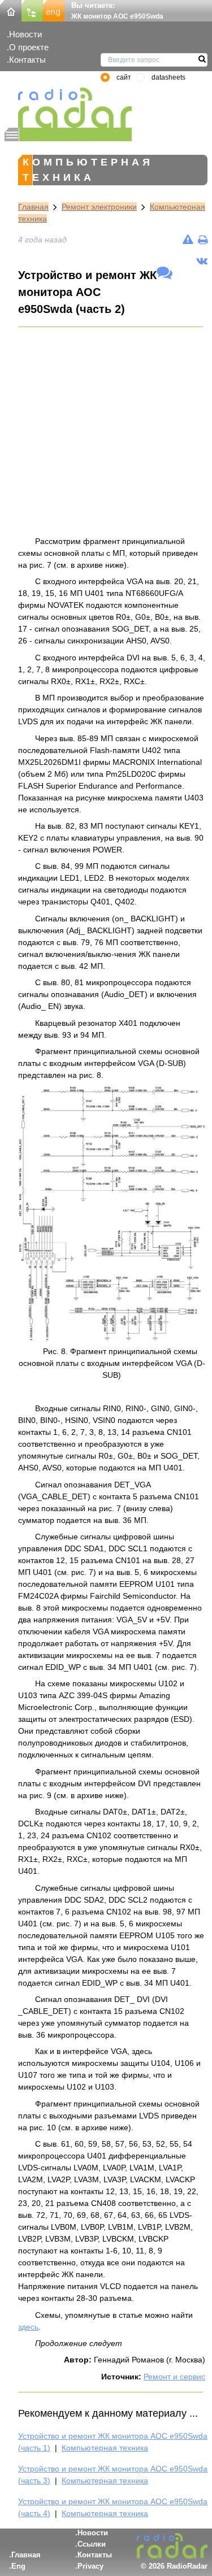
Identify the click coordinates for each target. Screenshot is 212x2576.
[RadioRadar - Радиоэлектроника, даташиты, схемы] (68, 108)
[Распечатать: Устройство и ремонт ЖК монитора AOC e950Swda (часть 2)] (203, 240)
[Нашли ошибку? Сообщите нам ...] (188, 240)
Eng (18, 2566)
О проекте (29, 47)
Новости (25, 34)
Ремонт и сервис (174, 2377)
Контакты (27, 60)
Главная (33, 207)
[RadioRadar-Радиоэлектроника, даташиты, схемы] (11, 10)
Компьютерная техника (105, 2448)
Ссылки (92, 2544)
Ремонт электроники (99, 207)
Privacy (90, 2566)
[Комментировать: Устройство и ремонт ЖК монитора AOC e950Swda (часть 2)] (165, 273)
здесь (28, 2327)
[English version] (54, 10)
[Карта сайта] (32, 10)
